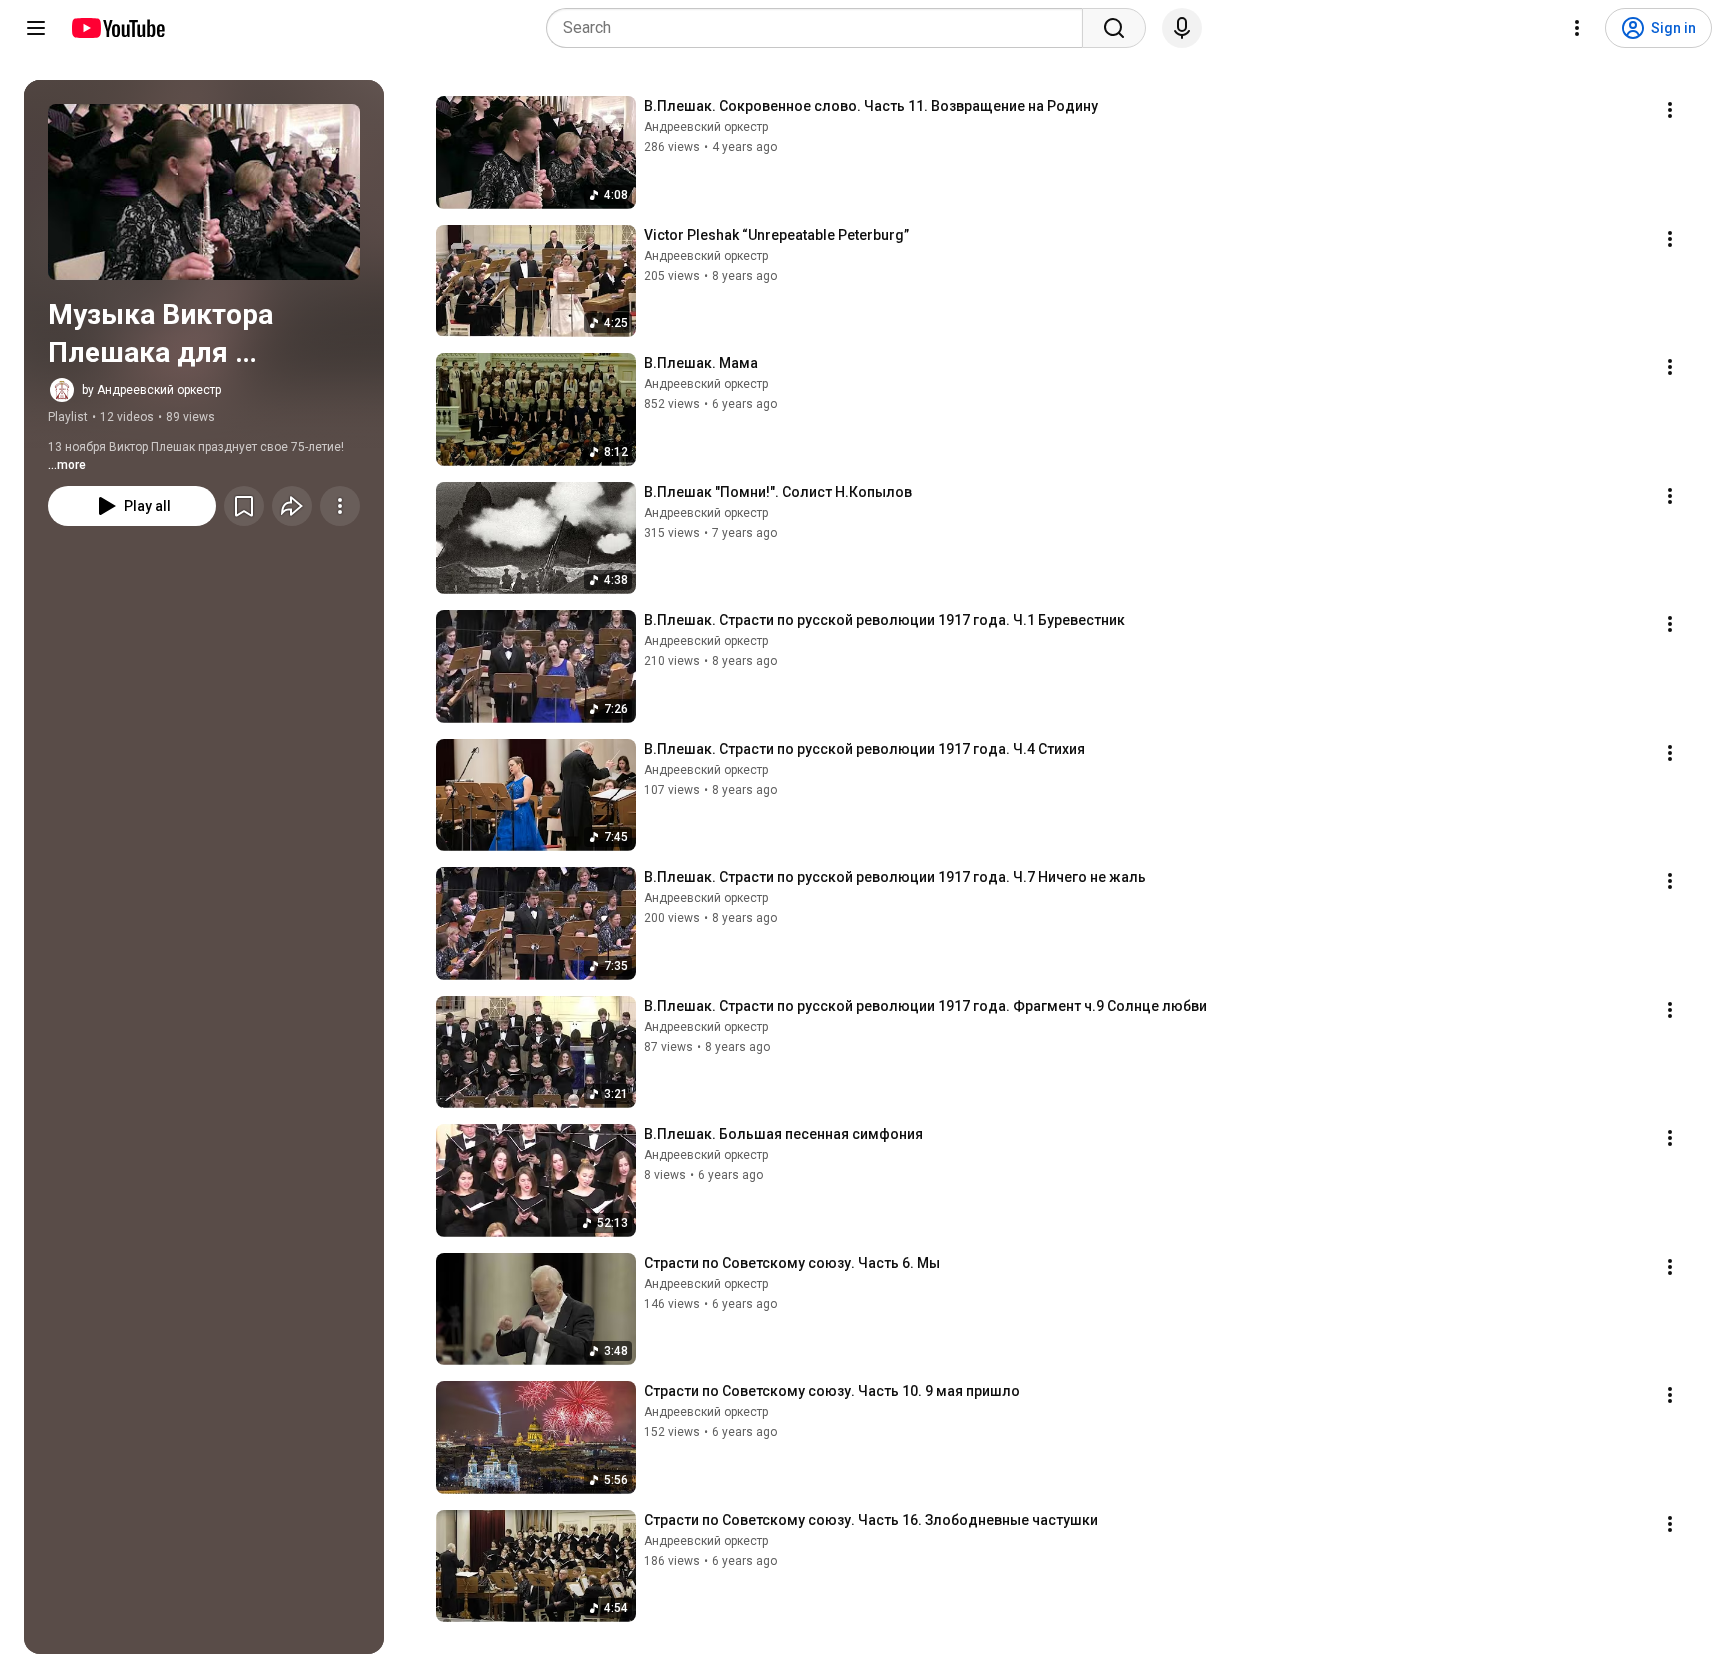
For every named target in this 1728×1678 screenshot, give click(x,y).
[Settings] (1577, 28)
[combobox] (820, 28)
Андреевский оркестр (706, 127)
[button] (204, 192)
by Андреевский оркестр (151, 390)
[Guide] (36, 28)
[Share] (292, 506)
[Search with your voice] (1182, 28)
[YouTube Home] (117, 28)
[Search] (1114, 28)
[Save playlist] (244, 506)
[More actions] (340, 506)
